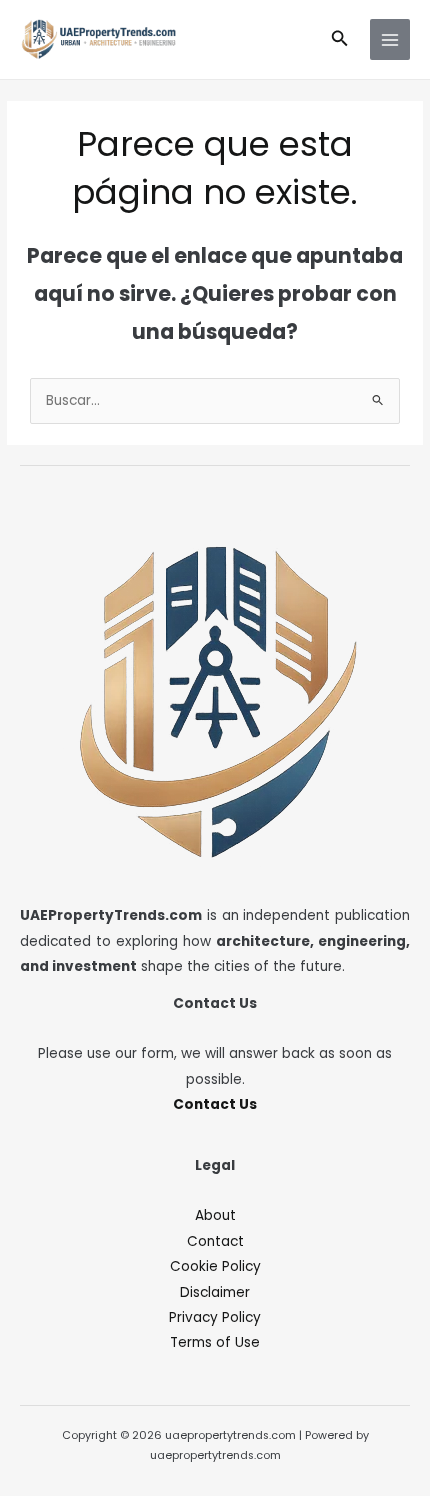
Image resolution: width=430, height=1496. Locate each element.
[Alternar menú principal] (390, 39)
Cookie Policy (215, 1266)
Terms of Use (215, 1342)
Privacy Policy (215, 1317)
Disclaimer (215, 1292)
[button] (340, 40)
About (215, 1215)
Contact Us (215, 1104)
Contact (215, 1241)
